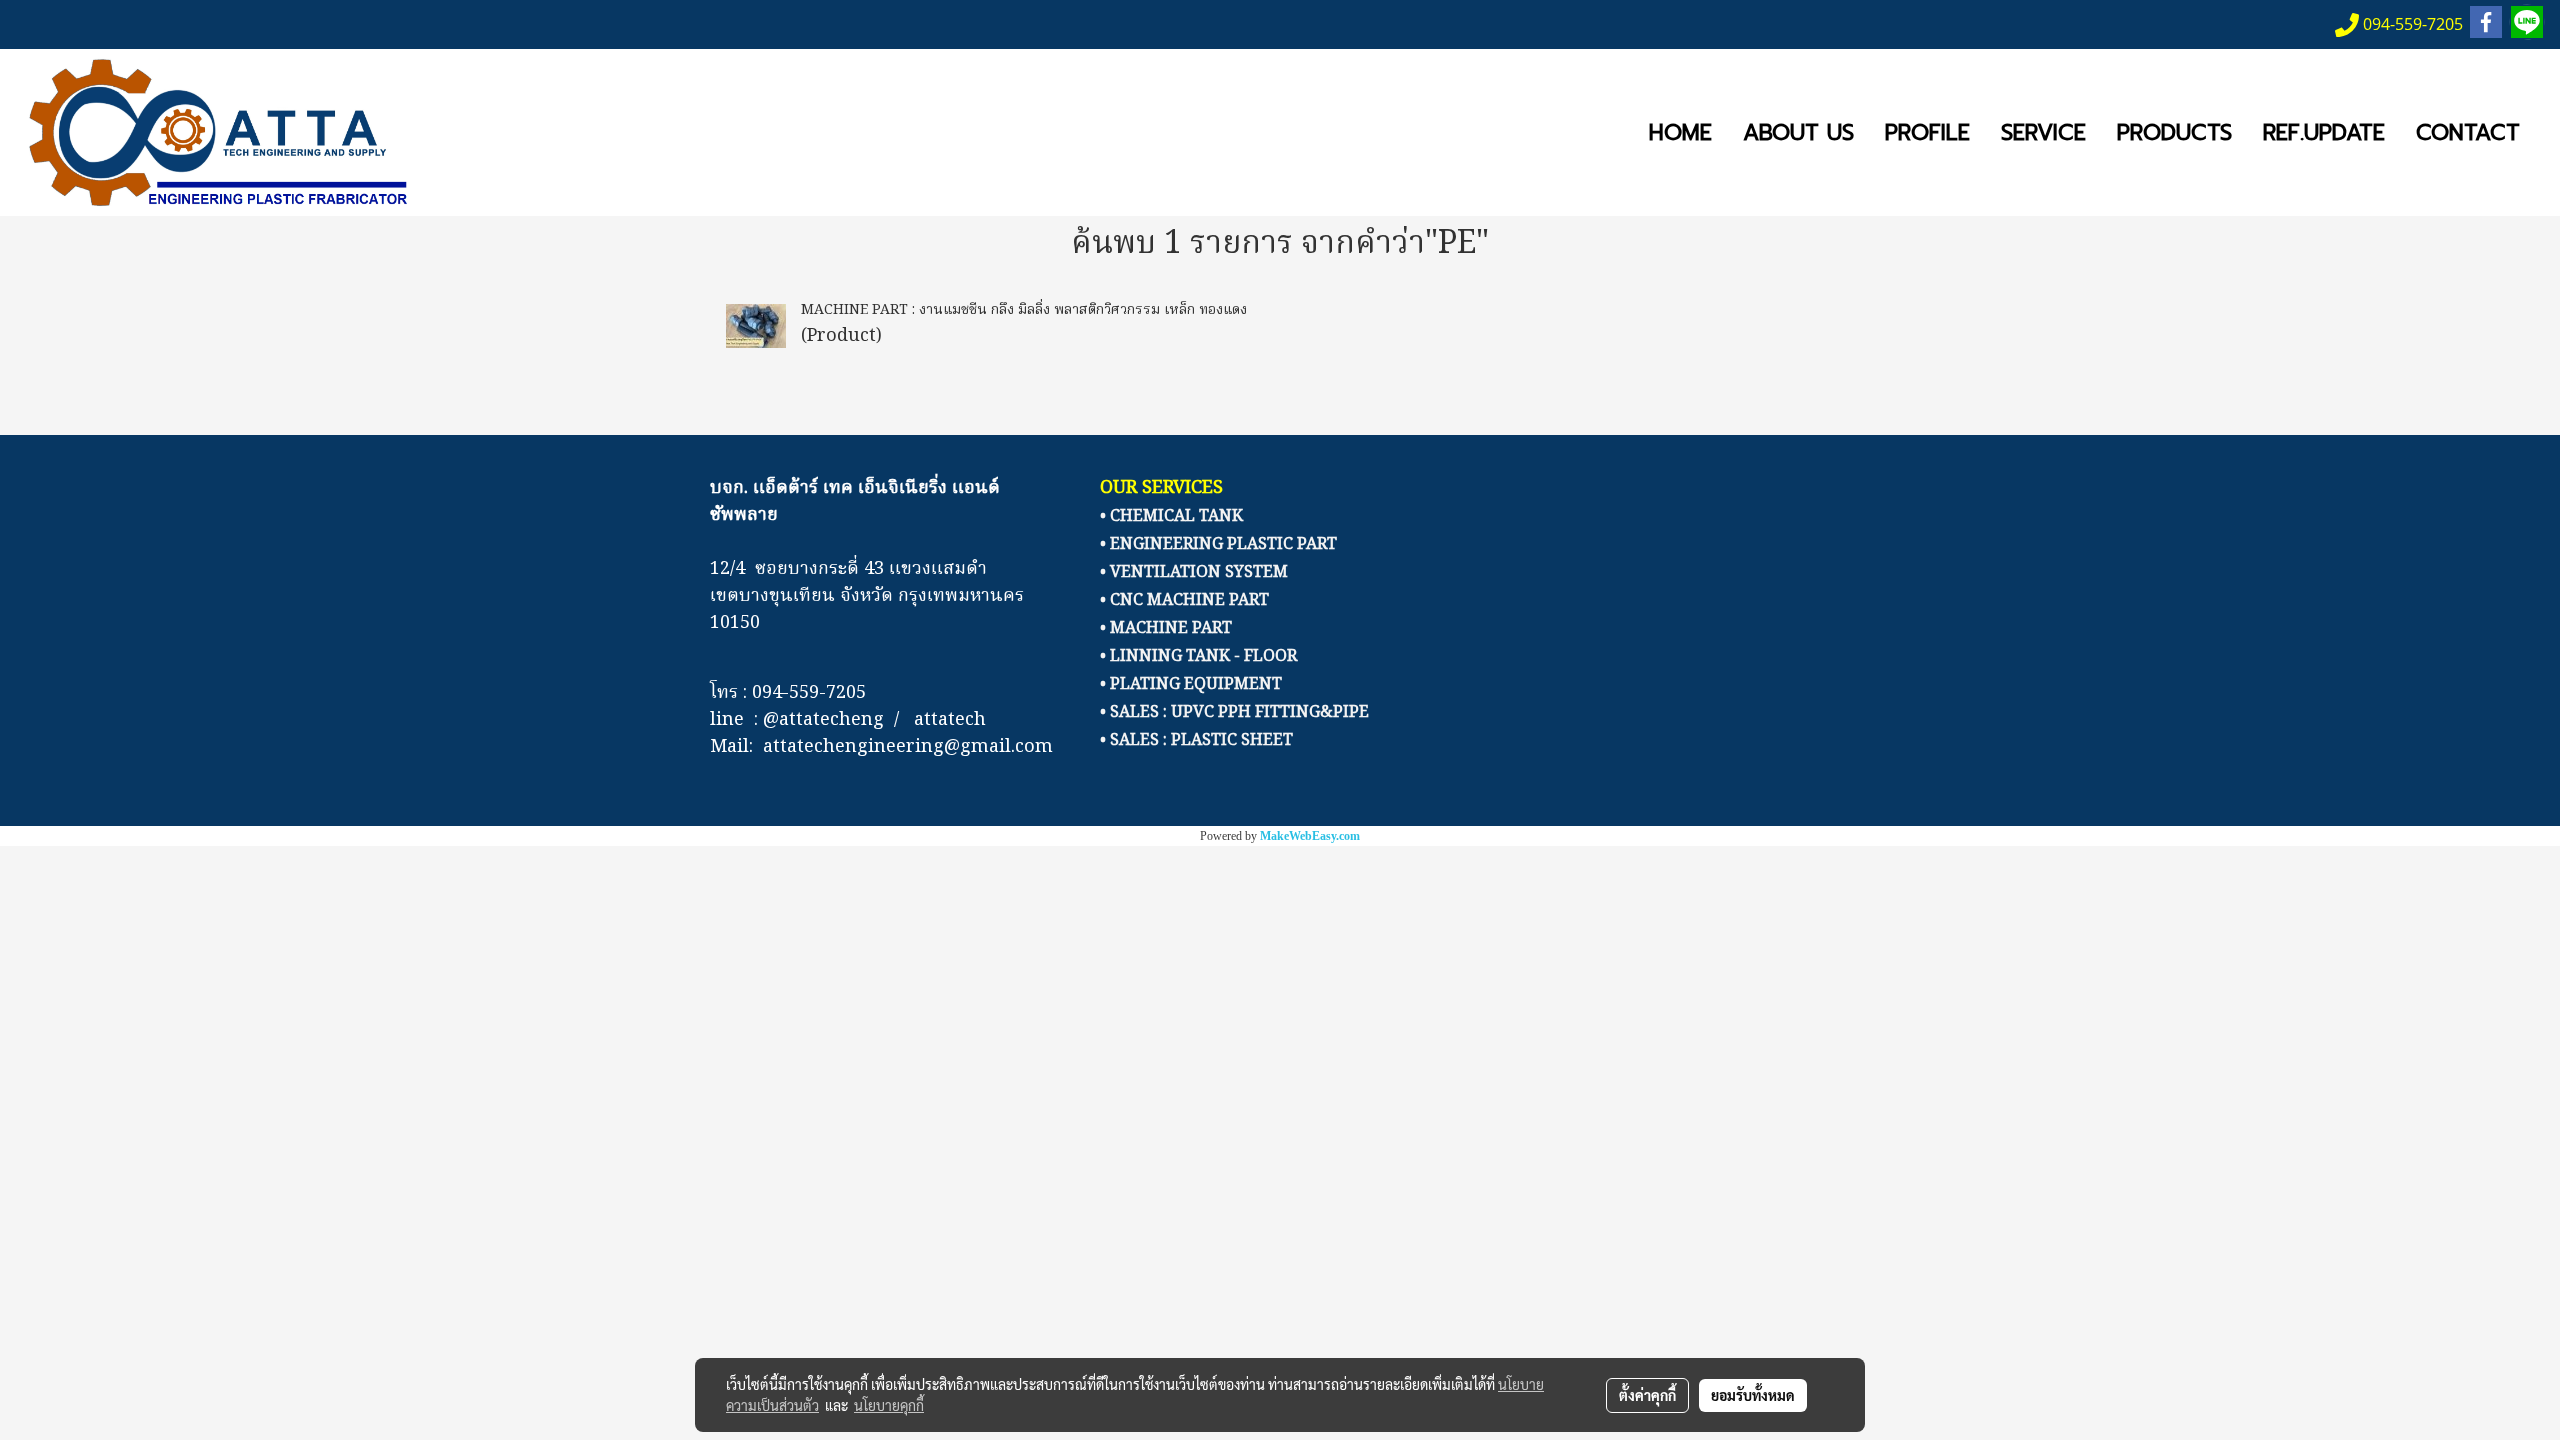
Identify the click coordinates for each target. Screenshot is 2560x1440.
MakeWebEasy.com (1310, 836)
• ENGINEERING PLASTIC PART (1218, 545)
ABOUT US (1798, 132)
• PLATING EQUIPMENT (1191, 685)
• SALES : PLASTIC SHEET (1196, 741)
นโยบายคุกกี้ (889, 1405)
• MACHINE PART (1166, 629)
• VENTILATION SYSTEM (1194, 573)
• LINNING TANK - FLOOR (1198, 657)
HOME (1680, 132)
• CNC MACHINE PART (1184, 601)
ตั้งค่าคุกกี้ (1647, 1395)
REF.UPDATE (2324, 132)
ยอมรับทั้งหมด (1753, 1395)
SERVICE (2043, 132)
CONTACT (2468, 132)
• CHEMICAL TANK (1171, 517)
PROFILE (1927, 132)
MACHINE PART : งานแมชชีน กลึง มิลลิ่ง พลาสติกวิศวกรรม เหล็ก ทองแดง (1024, 310)
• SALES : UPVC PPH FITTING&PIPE (1234, 713)
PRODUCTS (2174, 132)
